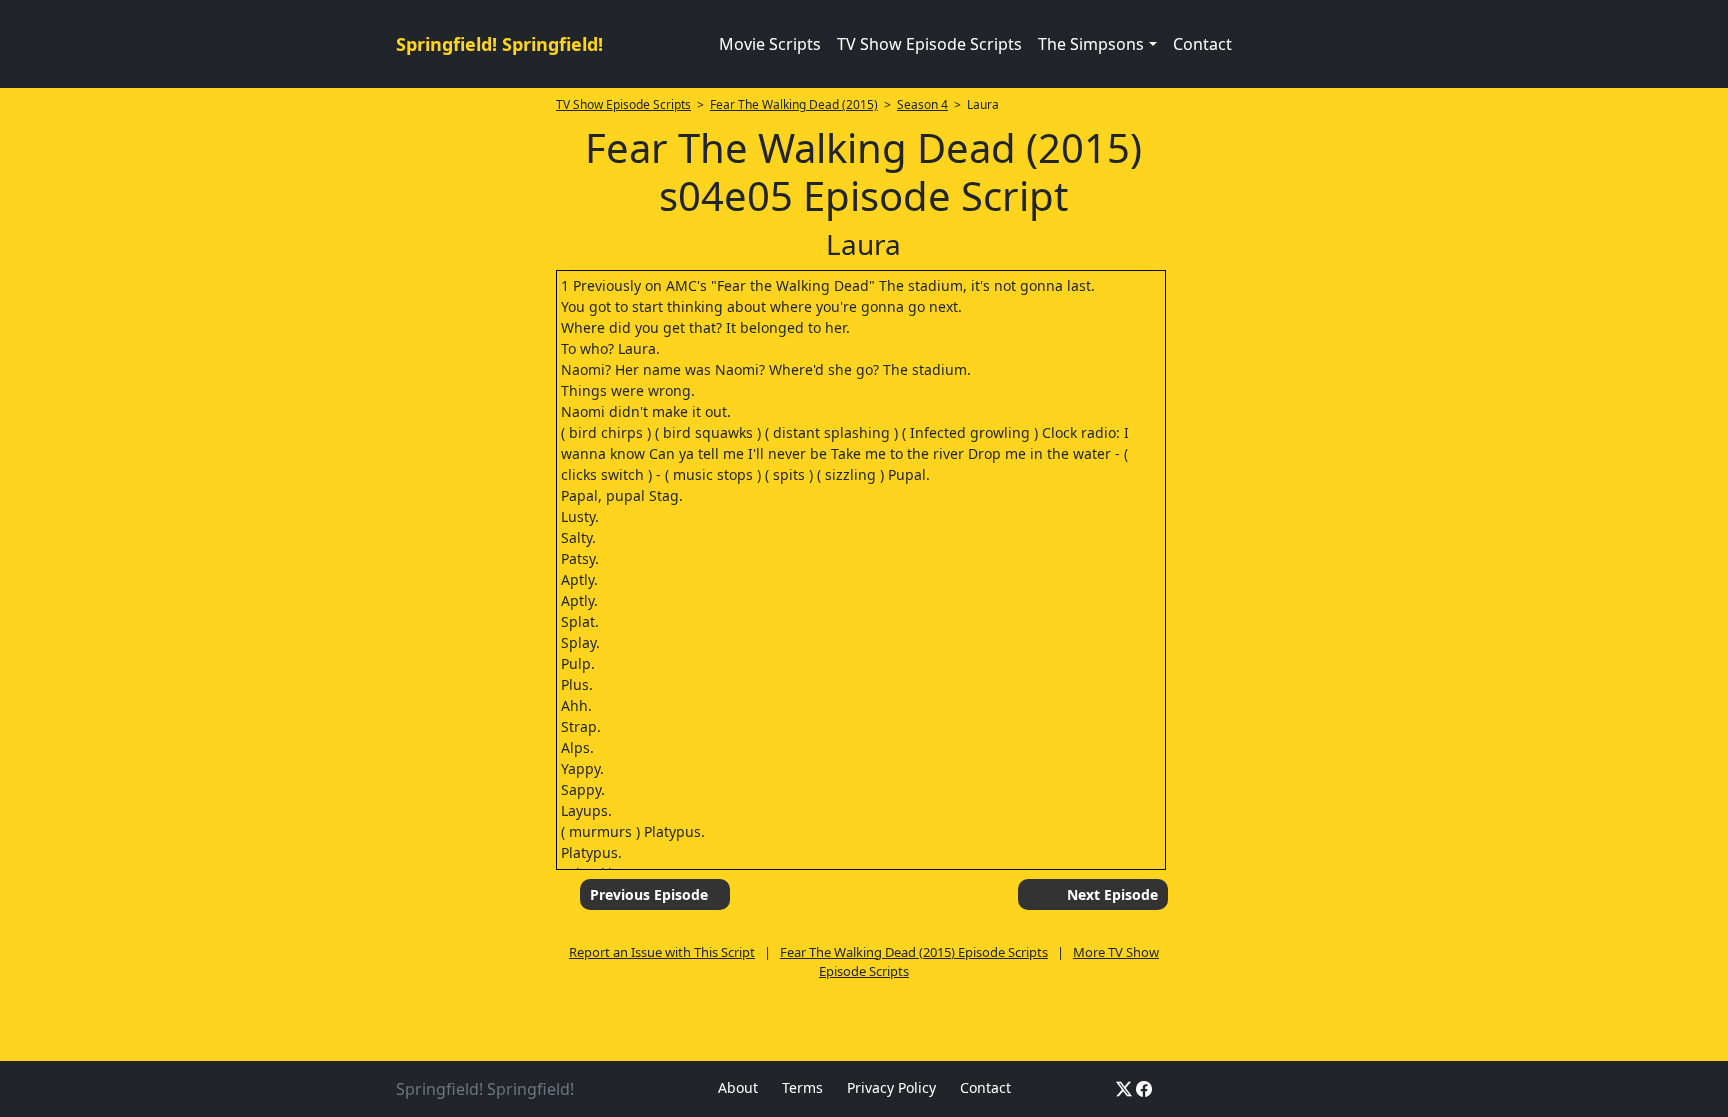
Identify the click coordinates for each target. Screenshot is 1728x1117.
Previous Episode (649, 894)
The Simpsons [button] (1091, 44)
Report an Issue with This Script (662, 952)
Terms (802, 1087)
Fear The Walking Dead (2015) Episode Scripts (914, 952)
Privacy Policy (891, 1087)
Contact (1202, 44)
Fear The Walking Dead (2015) (794, 104)
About (738, 1087)
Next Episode (1112, 894)
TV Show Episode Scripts (929, 44)
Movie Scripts (770, 44)
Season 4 (922, 104)
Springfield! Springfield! (499, 44)
